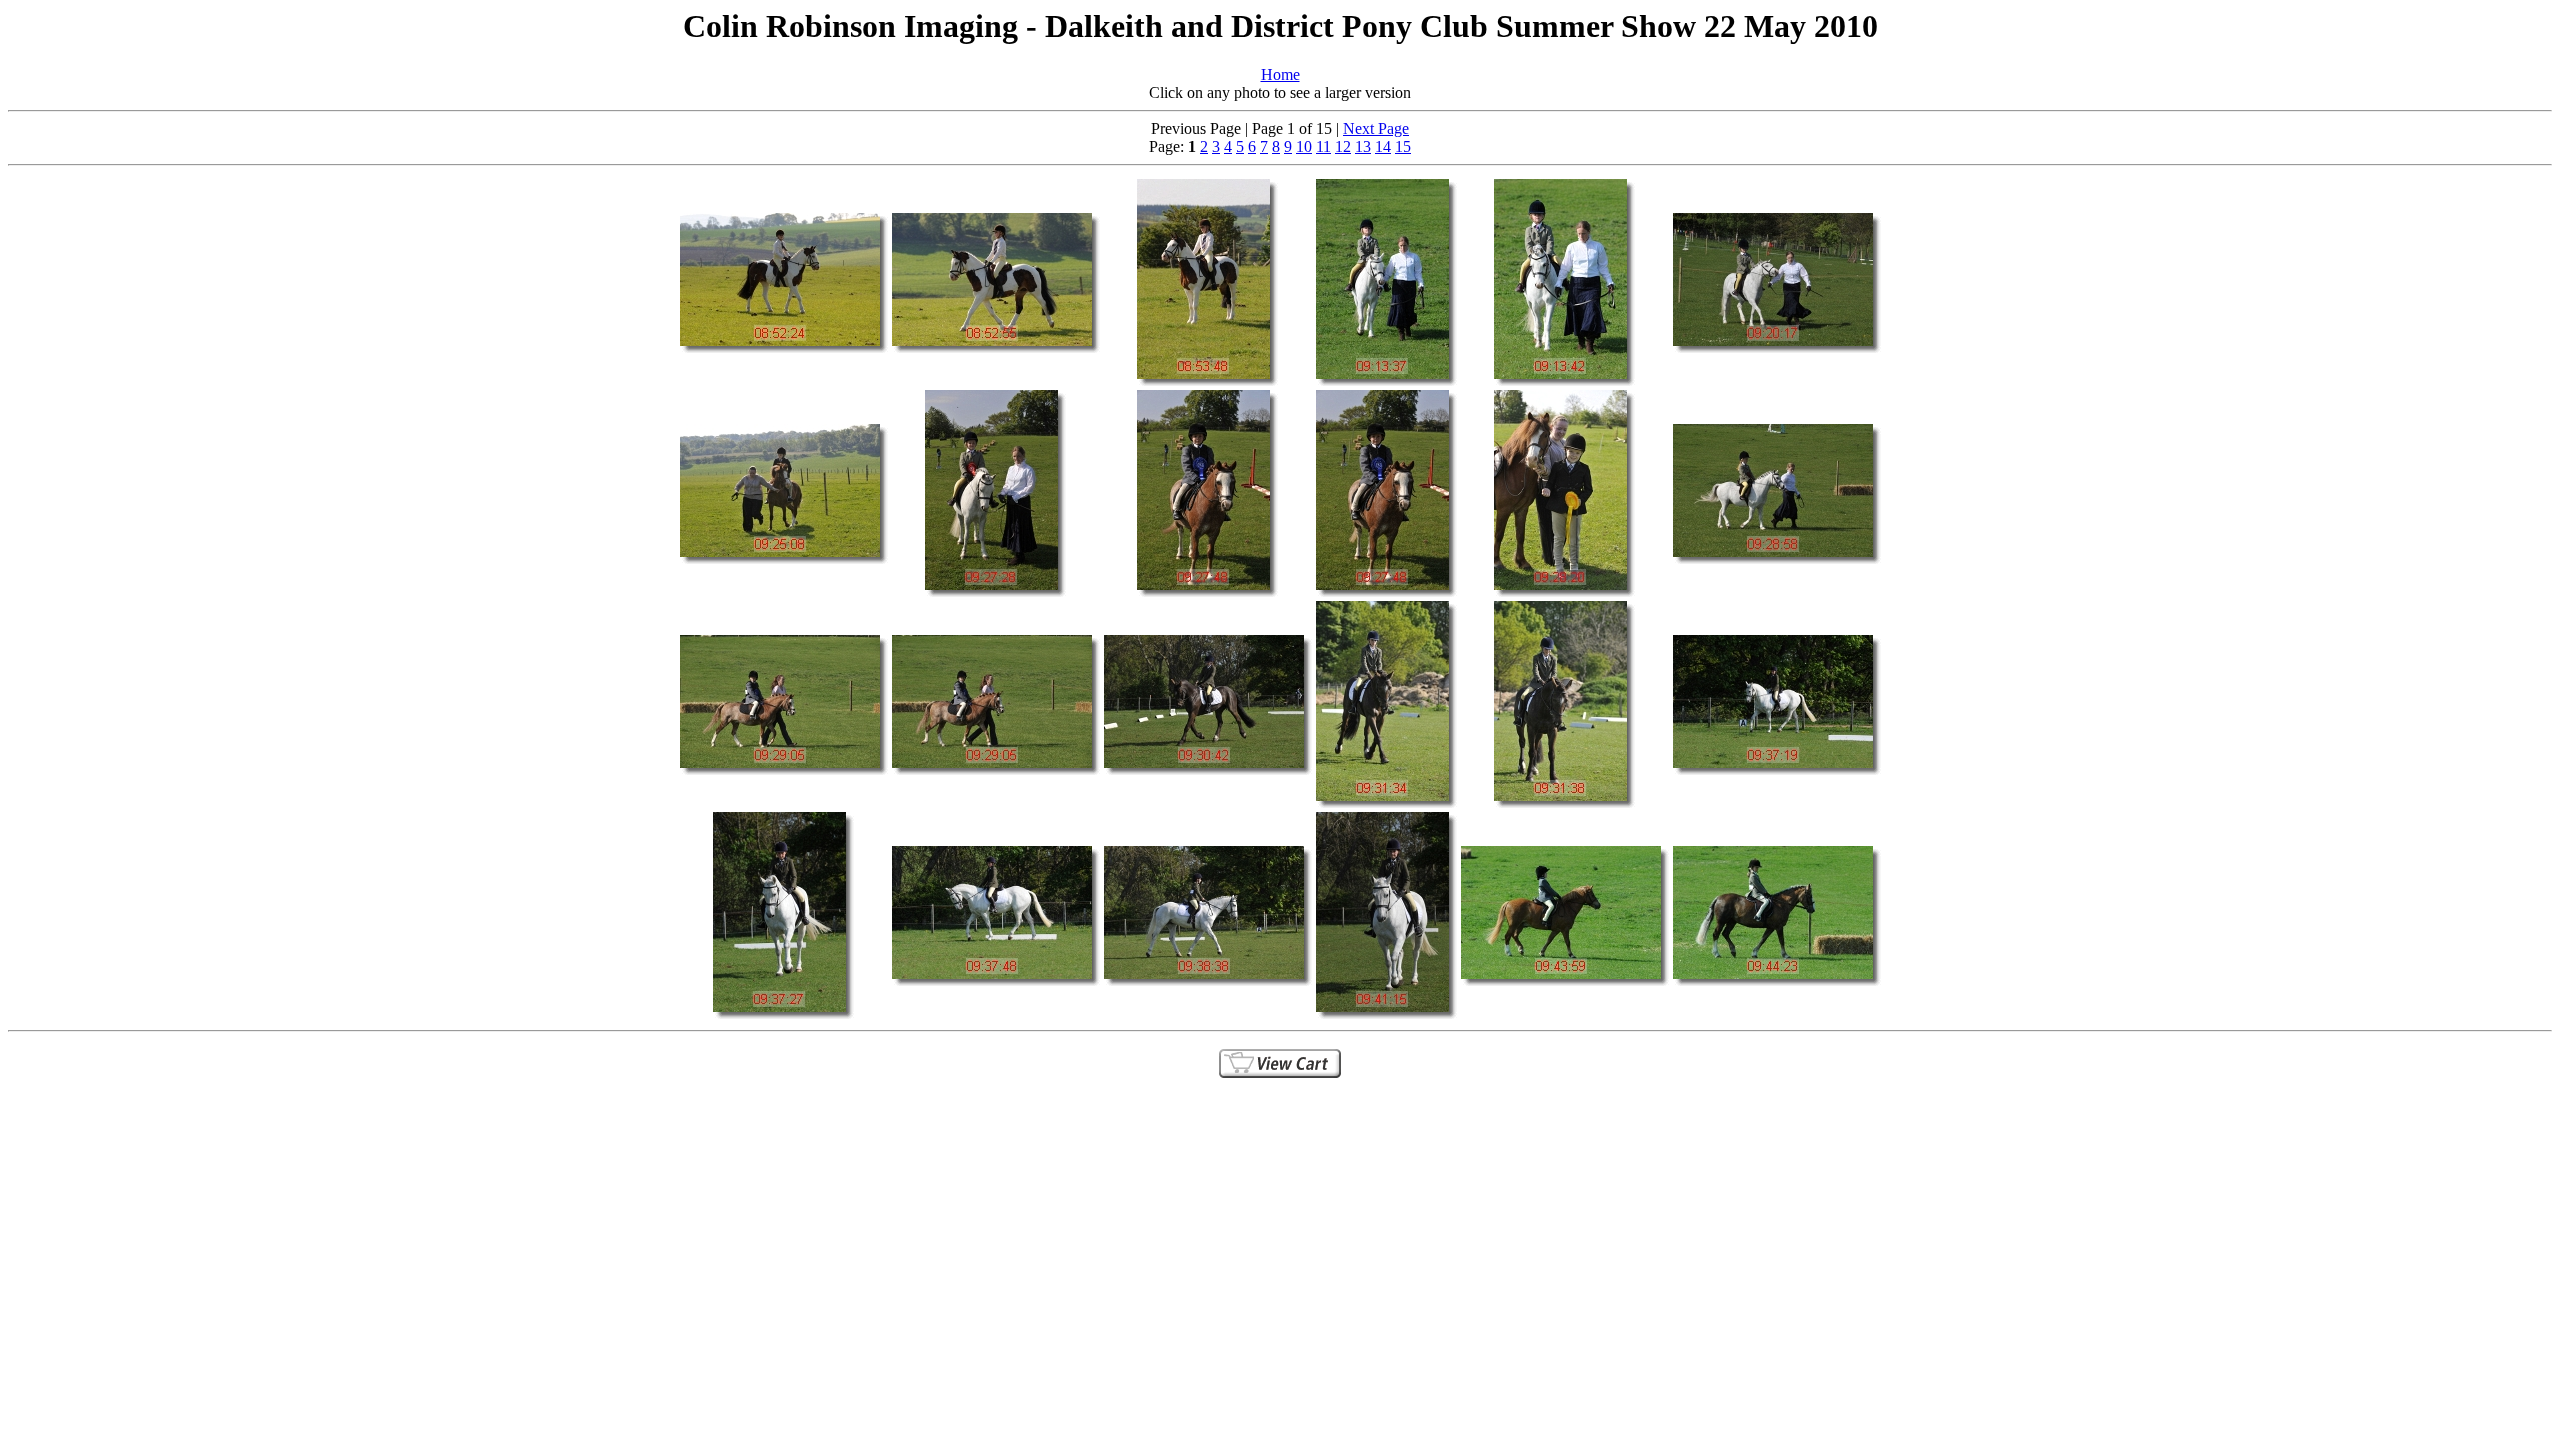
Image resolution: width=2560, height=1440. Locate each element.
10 (1304, 146)
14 (1383, 146)
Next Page (1376, 128)
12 (1343, 146)
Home (1280, 74)
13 (1363, 146)
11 (1323, 146)
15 (1403, 146)
